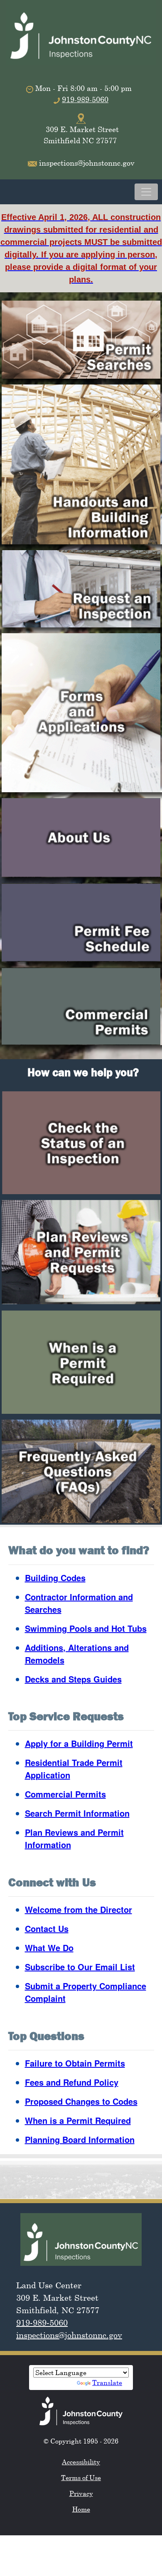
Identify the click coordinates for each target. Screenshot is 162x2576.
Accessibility (81, 2462)
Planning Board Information (80, 2139)
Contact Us (47, 1928)
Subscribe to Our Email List (80, 1967)
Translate (107, 2383)
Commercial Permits (65, 1794)
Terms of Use (81, 2478)
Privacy (81, 2493)
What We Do (49, 1948)
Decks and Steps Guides (73, 1679)
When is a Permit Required (78, 2120)
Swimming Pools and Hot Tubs (86, 1628)
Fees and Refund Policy (72, 2082)
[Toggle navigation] (146, 192)
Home (81, 2509)
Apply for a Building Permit (79, 1743)
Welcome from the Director (79, 1909)
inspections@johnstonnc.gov (69, 2335)
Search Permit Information (77, 1813)
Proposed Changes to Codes (81, 2101)
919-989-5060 (85, 99)
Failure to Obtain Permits (75, 2063)
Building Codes (55, 1578)
